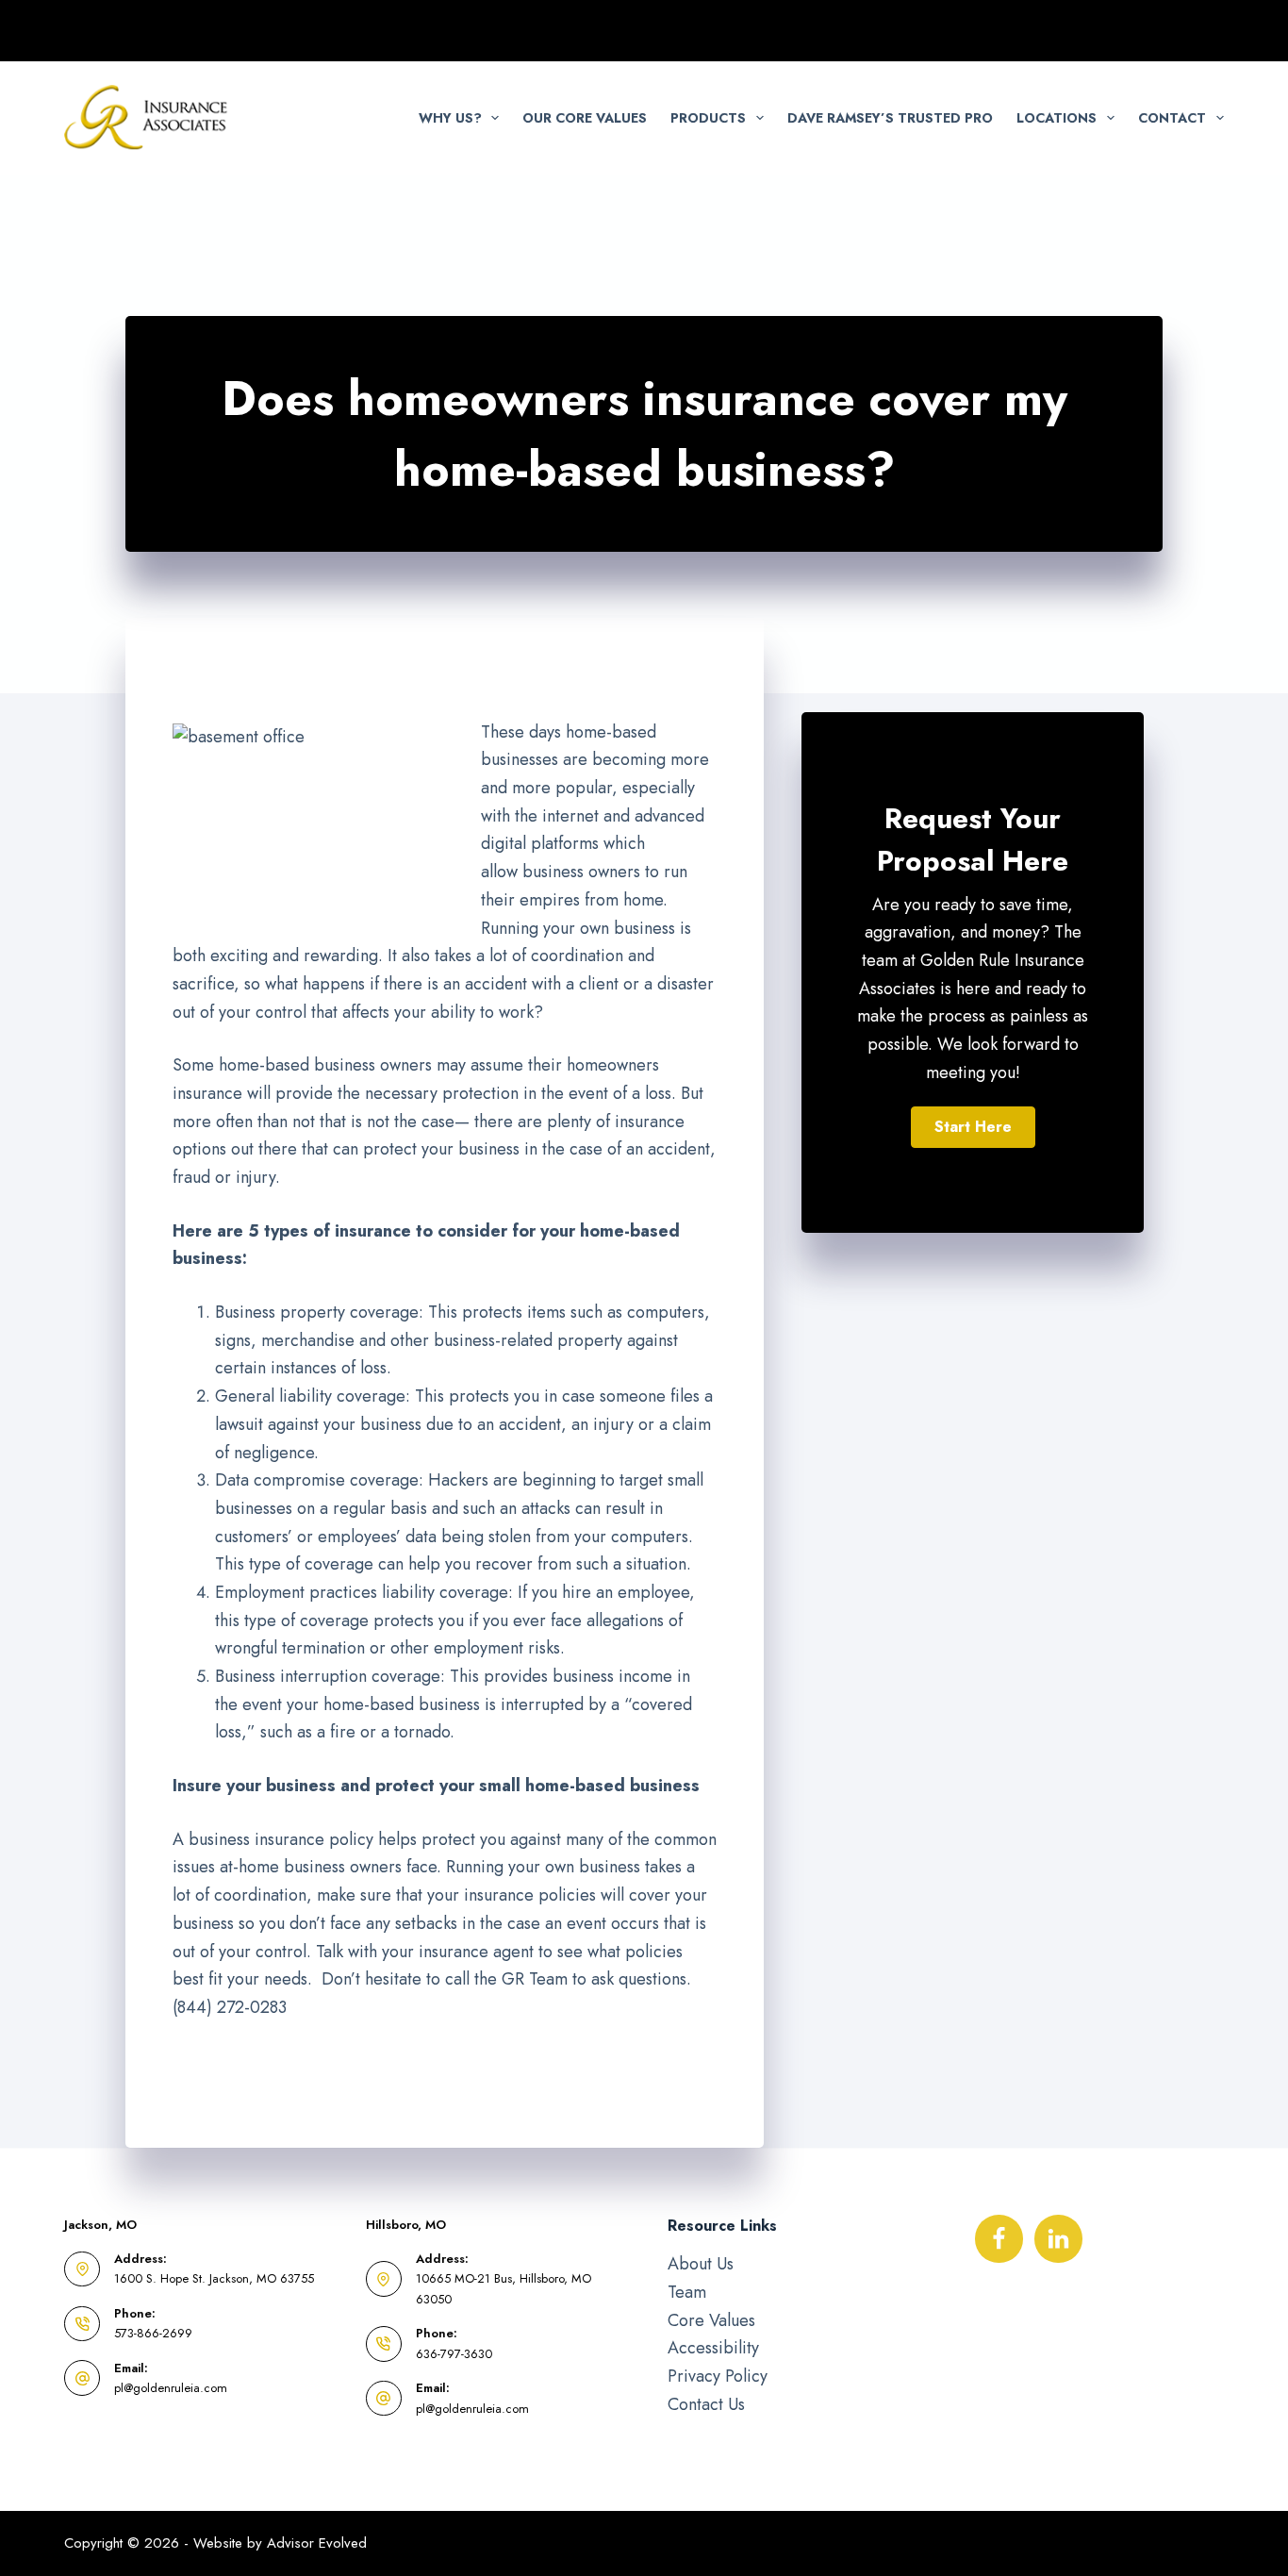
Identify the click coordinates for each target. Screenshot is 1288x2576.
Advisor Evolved (317, 2543)
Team (687, 2292)
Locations (1057, 118)
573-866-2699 (153, 2333)
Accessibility (713, 2348)
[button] (973, 1127)
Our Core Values (585, 118)
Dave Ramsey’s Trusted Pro (890, 118)
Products (708, 118)
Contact (1172, 118)
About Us (701, 2264)
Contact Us (706, 2404)
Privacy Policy (718, 2376)
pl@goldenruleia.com (171, 2388)
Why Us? (450, 118)
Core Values (711, 2320)
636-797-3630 (454, 2354)
